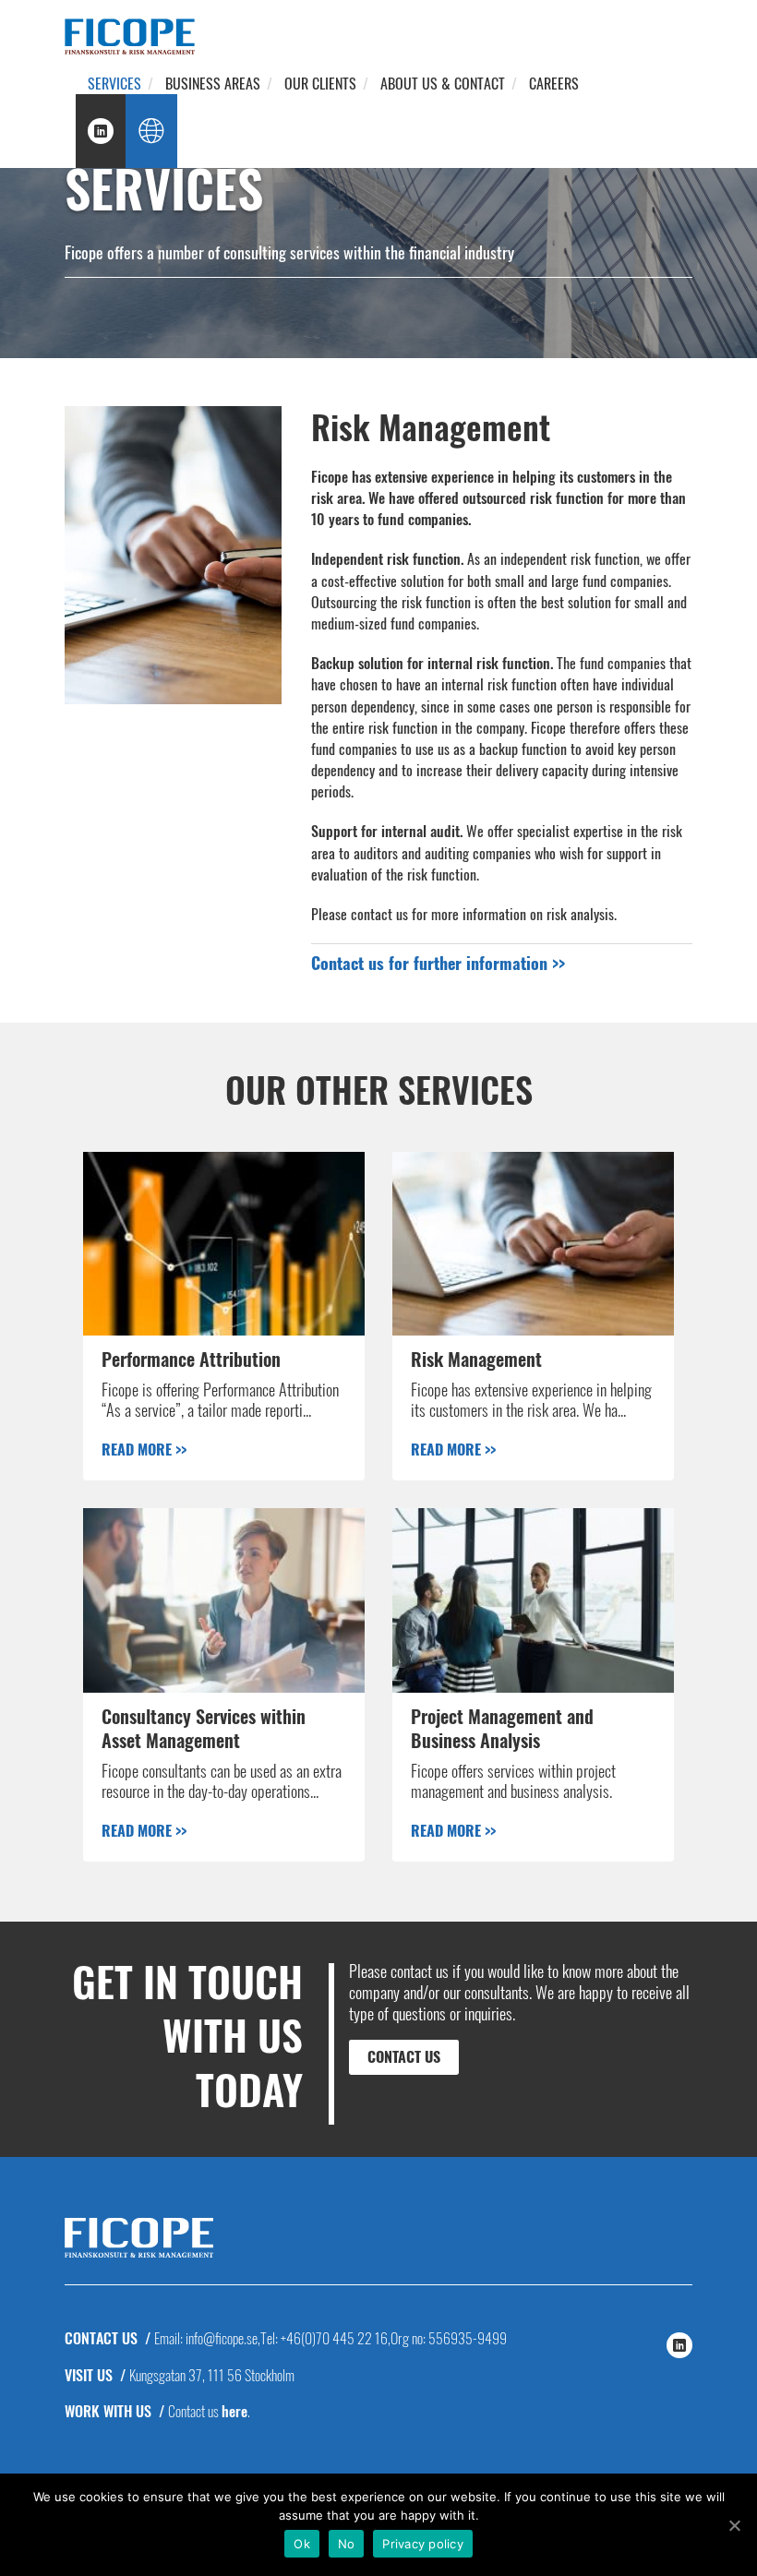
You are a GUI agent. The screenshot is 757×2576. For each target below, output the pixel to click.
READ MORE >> (144, 1449)
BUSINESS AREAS (213, 83)
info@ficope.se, (223, 2338)
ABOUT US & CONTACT (443, 83)
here (234, 2411)
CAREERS (554, 83)
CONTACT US (404, 2056)
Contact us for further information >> (438, 963)
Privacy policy (423, 2544)
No (347, 2544)
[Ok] (734, 2525)
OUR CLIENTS (320, 83)
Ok (302, 2544)
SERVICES (114, 83)
